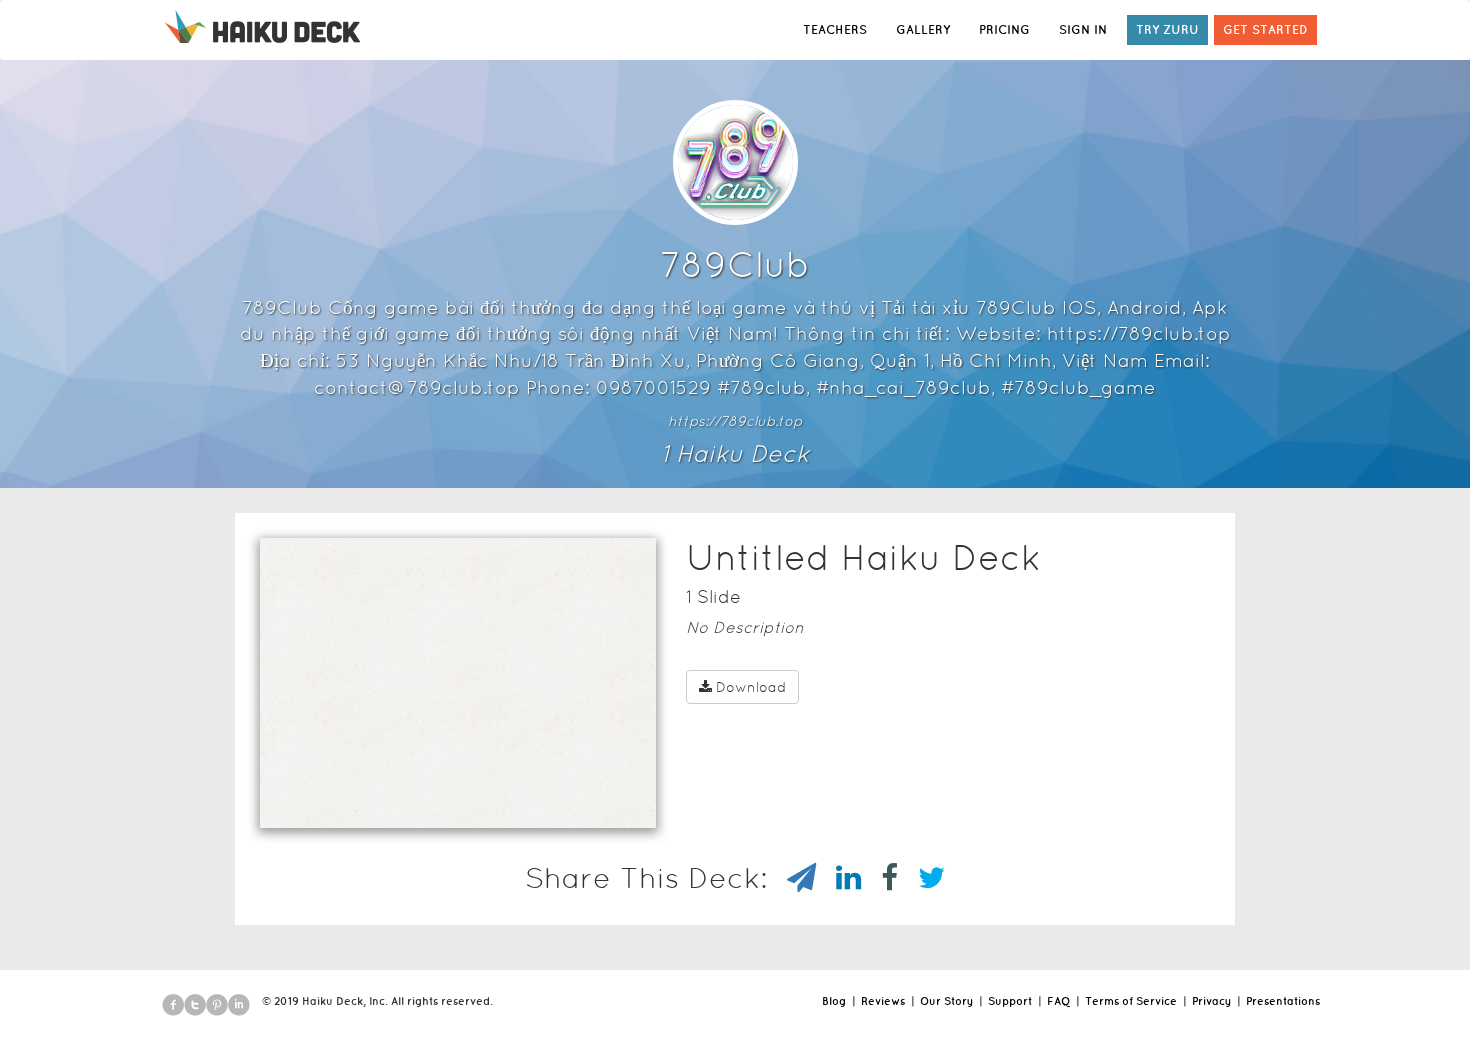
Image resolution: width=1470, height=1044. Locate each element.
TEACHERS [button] (835, 29)
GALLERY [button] (923, 29)
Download (751, 687)
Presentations (1283, 1001)
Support (1010, 1001)
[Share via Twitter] (921, 878)
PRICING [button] (1004, 29)
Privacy (1211, 1001)
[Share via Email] (791, 878)
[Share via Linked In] (838, 878)
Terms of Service (1131, 1001)
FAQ (1058, 1001)
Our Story (946, 1001)
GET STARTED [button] (1265, 29)
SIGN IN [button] (1083, 29)
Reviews (883, 1001)
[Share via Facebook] (879, 878)
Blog (834, 1001)
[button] (422, 802)
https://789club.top (735, 421)
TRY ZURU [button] (1167, 29)
